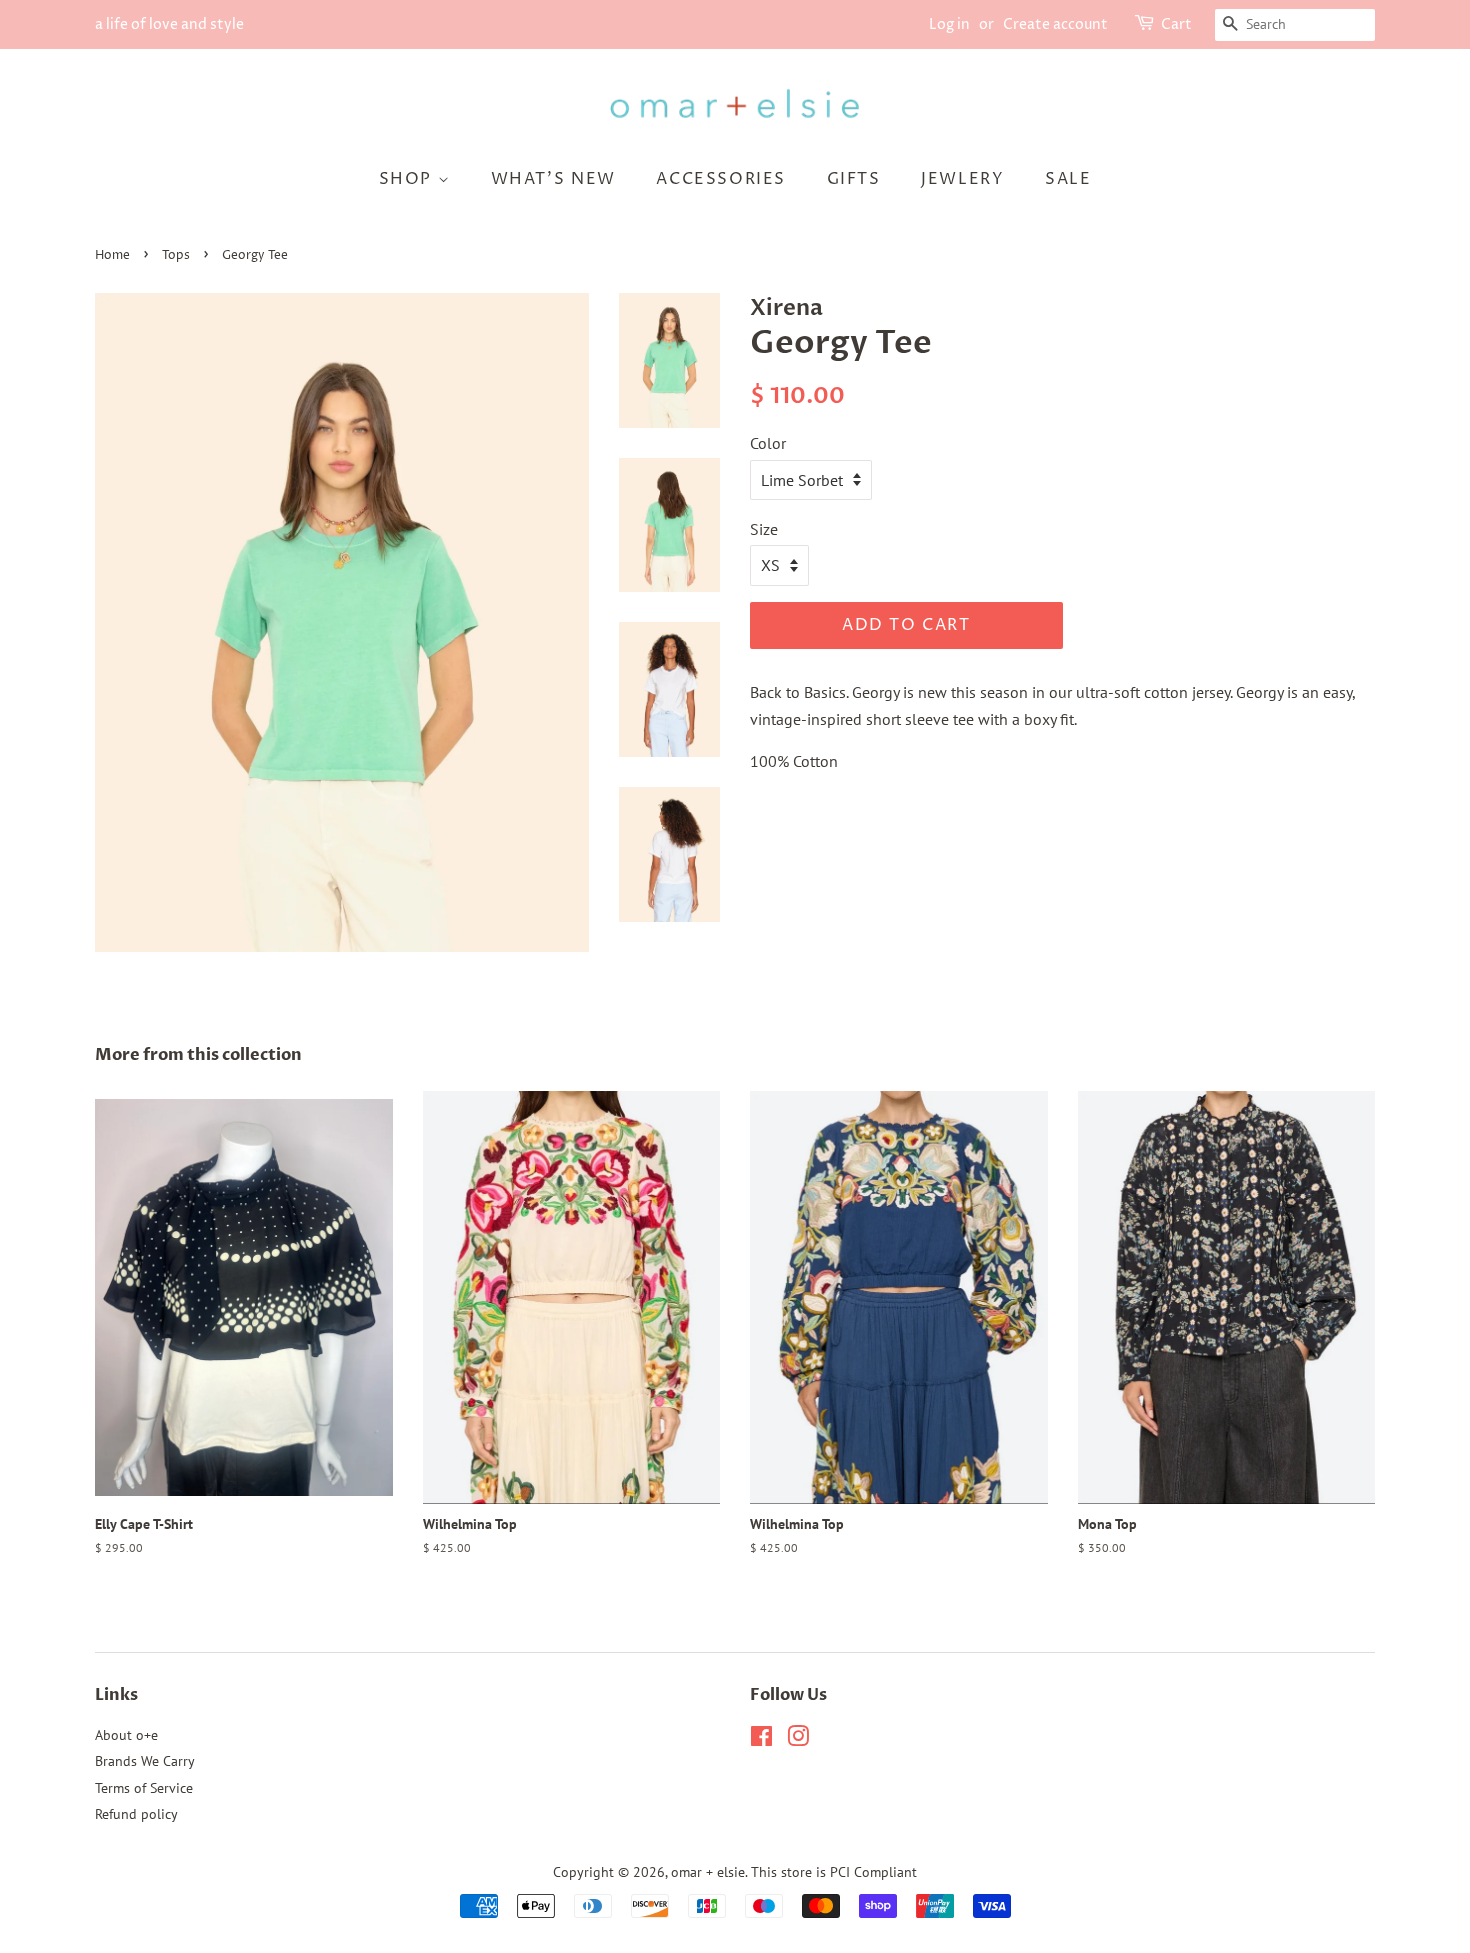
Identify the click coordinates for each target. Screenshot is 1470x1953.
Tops (176, 255)
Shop (408, 179)
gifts (854, 179)
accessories (721, 179)
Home (112, 255)
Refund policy (136, 1814)
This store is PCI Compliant (834, 1872)
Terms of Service (144, 1788)
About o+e (126, 1735)
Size (764, 529)
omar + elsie (708, 1872)
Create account (1055, 24)
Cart (1176, 24)
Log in (949, 24)
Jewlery (962, 179)
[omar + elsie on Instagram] (798, 1740)
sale (1068, 179)
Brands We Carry (145, 1761)
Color (768, 443)
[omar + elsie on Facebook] (761, 1740)
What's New (553, 179)
